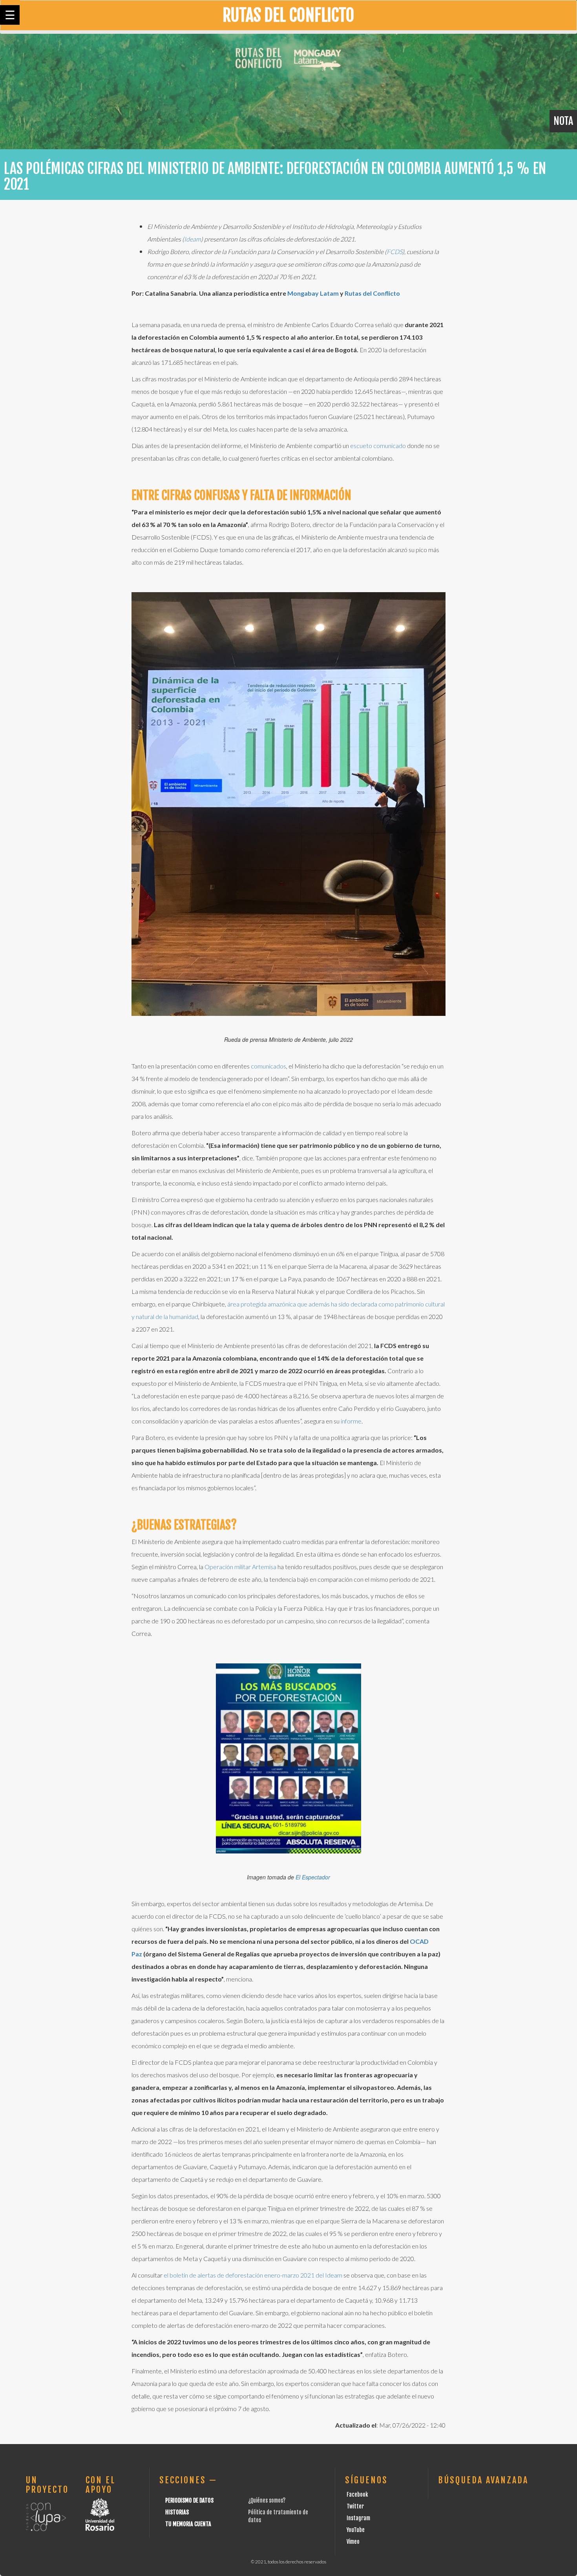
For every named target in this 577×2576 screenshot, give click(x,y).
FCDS (394, 252)
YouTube (356, 2530)
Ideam (193, 239)
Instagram (358, 2518)
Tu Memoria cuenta (188, 2524)
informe (351, 1421)
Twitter (355, 2506)
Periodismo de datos (189, 2500)
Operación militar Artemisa (240, 1567)
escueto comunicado (378, 445)
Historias (177, 2512)
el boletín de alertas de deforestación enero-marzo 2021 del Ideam (253, 2275)
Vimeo (353, 2542)
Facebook (357, 2495)
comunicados (268, 1066)
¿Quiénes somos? (267, 2500)
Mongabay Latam (313, 293)
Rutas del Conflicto (372, 293)
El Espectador (313, 1877)
